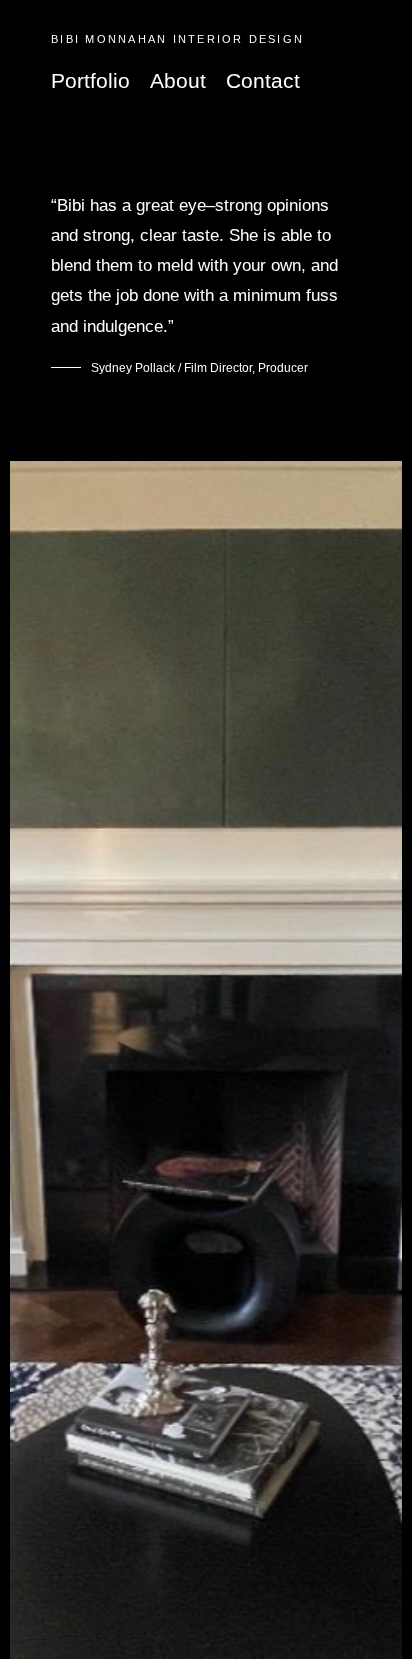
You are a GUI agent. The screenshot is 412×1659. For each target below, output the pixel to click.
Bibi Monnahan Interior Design (177, 39)
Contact (263, 80)
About (178, 80)
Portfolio (90, 80)
